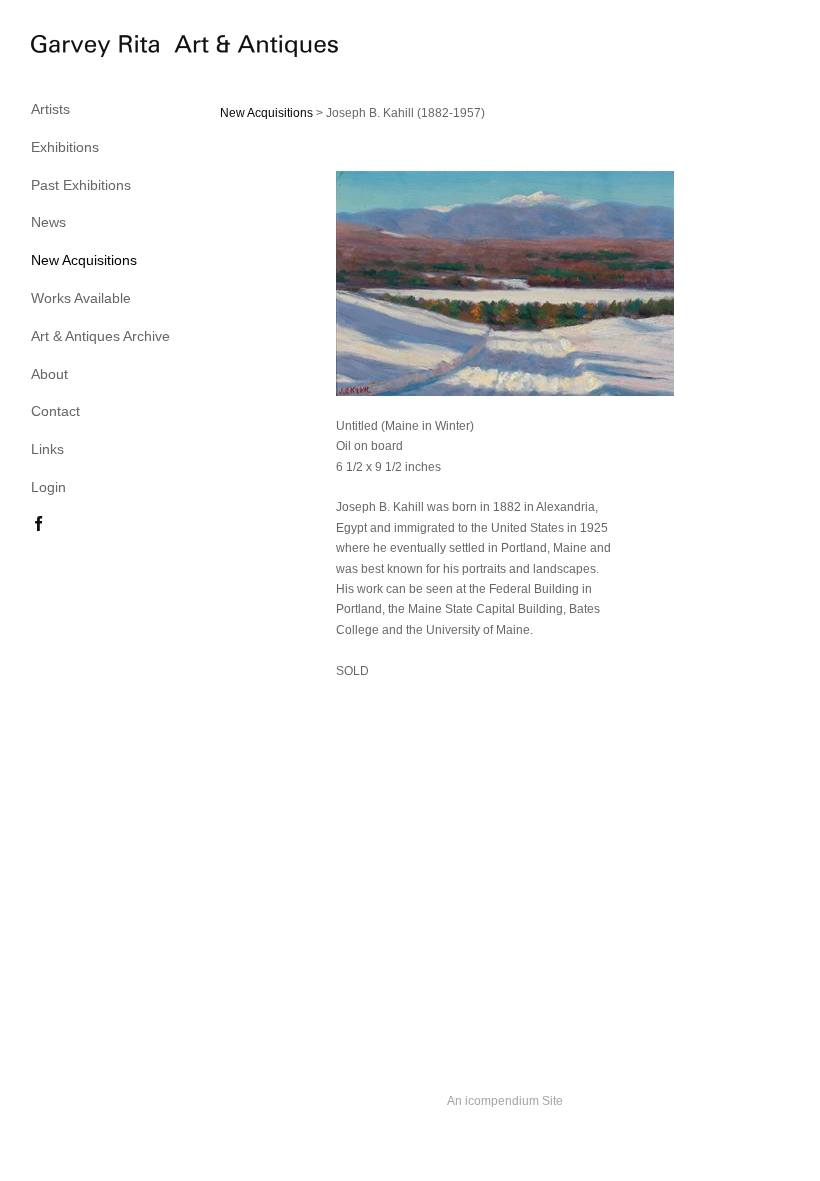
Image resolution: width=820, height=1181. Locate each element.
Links (47, 449)
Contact (55, 411)
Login (48, 487)
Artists (50, 109)
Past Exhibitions (81, 185)
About (49, 374)
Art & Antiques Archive (100, 336)
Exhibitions (65, 147)
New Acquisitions (84, 260)
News (48, 222)
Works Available (81, 298)
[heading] (81, 49)
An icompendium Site (505, 1101)
